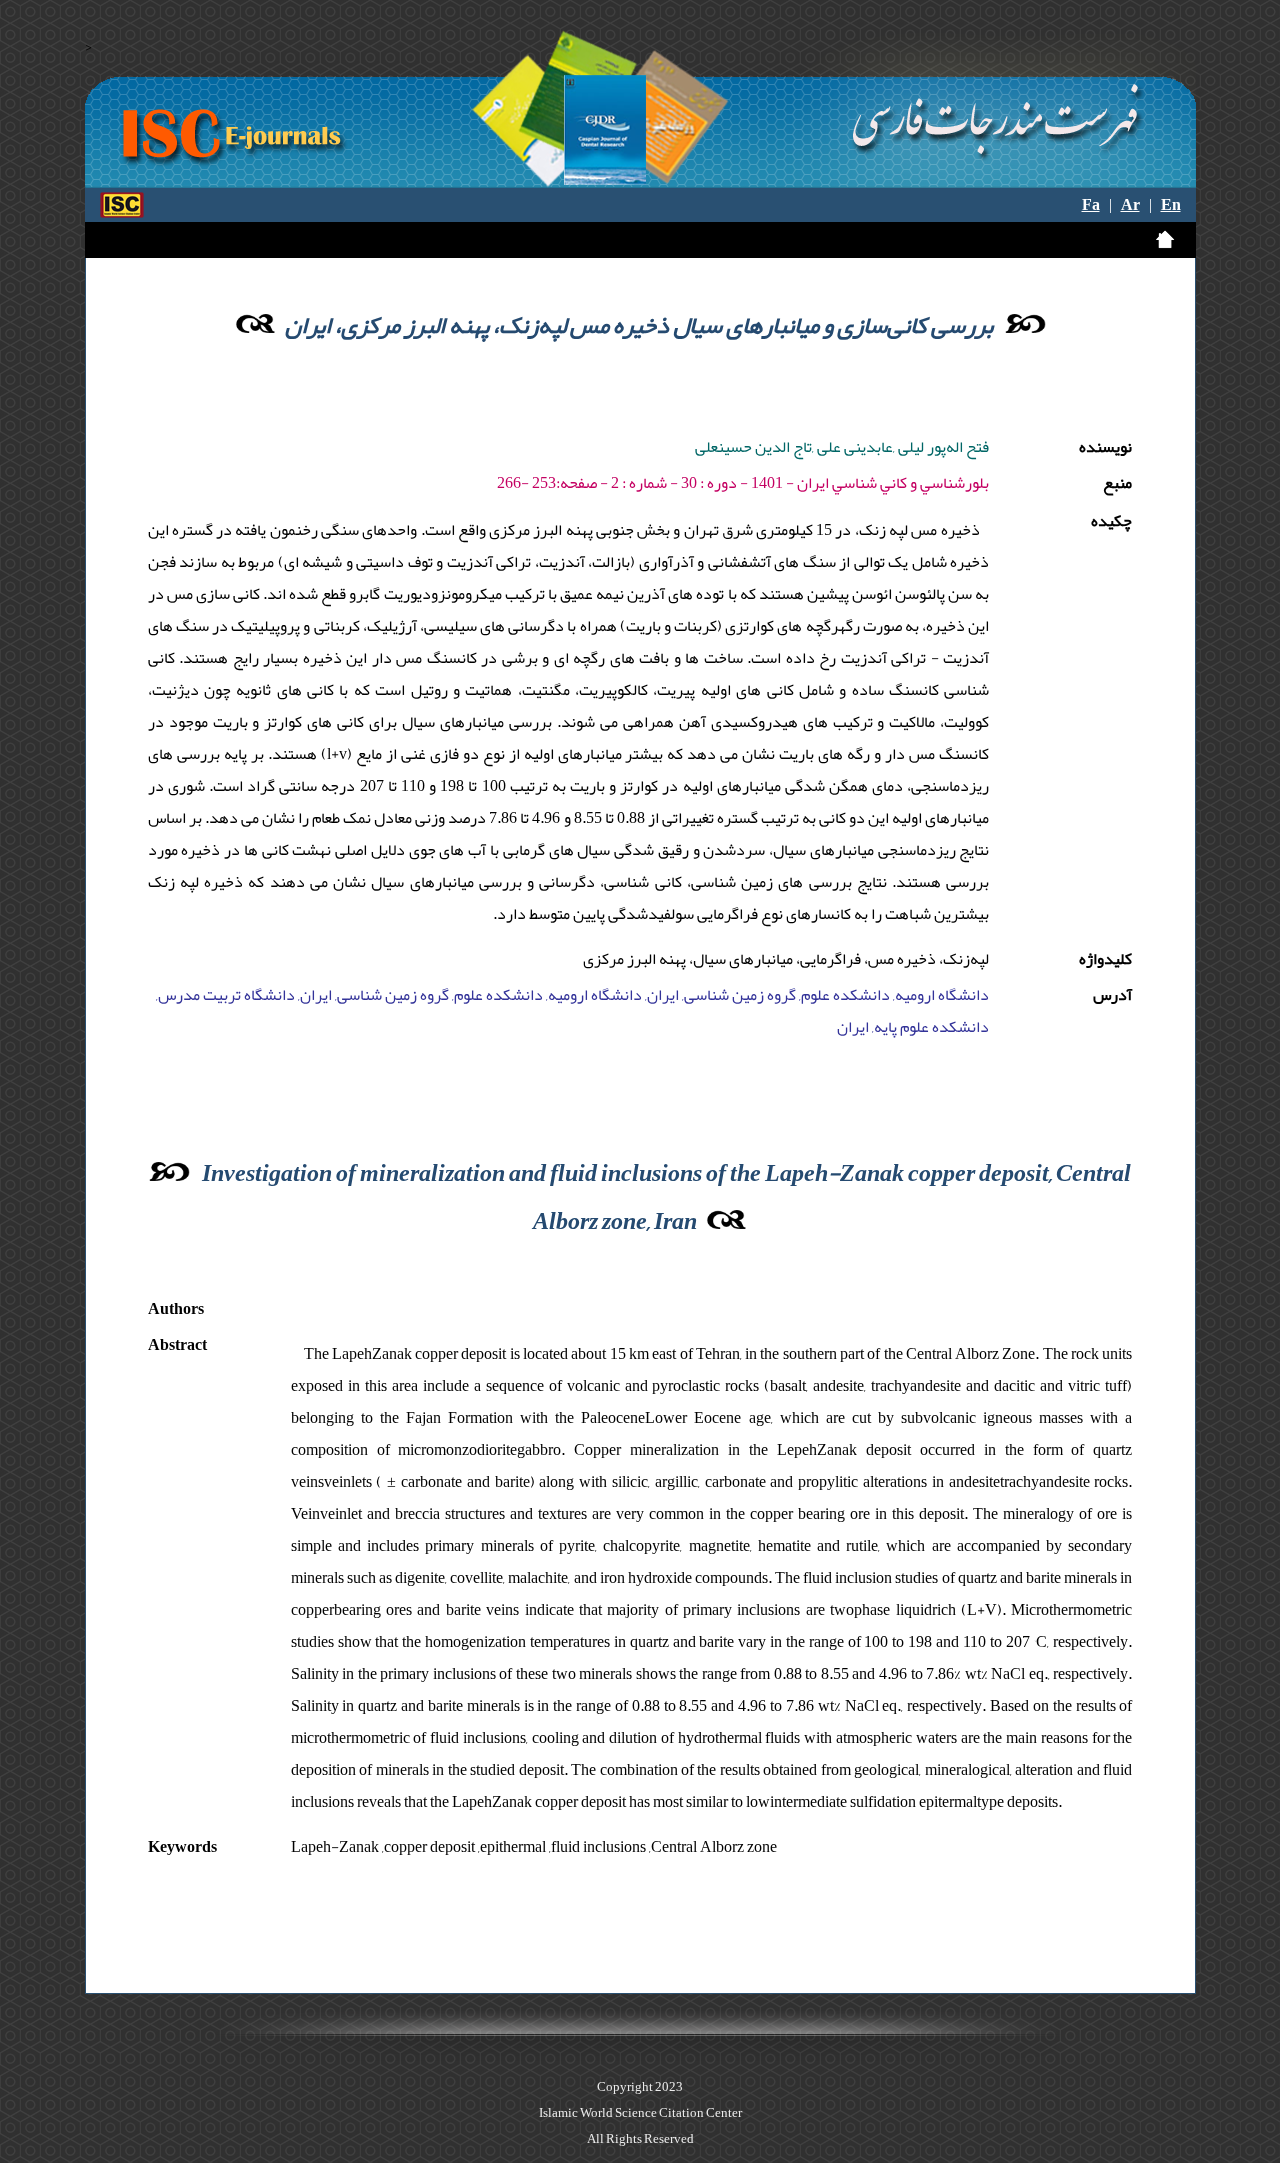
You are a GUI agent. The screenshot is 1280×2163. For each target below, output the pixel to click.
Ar (1130, 205)
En (1171, 205)
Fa (1091, 205)
